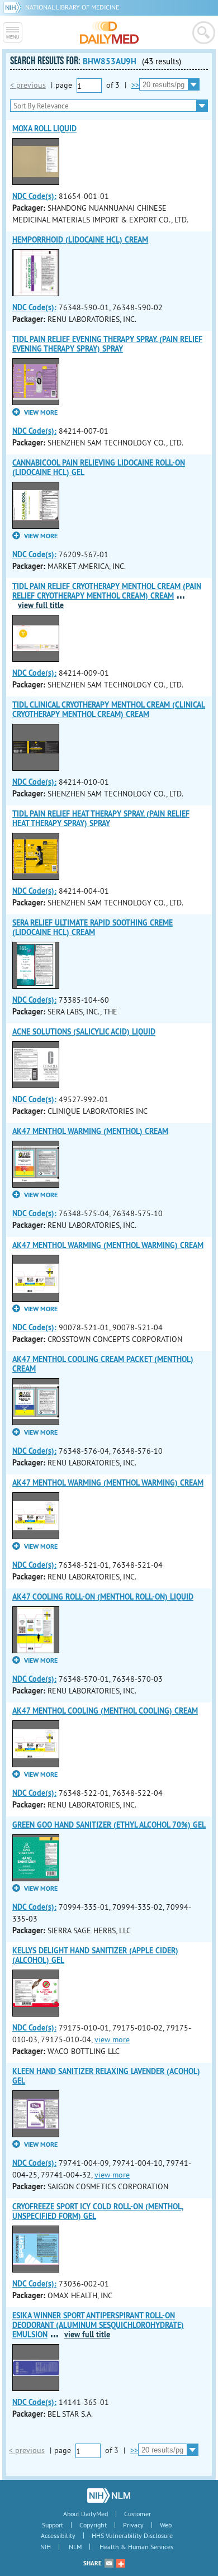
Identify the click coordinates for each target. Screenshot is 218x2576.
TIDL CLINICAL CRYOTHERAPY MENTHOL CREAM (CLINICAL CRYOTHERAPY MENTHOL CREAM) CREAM (109, 710)
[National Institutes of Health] (14, 7)
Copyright (93, 2525)
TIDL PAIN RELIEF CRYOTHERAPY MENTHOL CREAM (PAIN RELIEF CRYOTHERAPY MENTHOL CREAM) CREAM (107, 591)
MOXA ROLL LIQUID (44, 129)
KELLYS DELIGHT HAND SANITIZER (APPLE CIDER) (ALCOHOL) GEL (95, 1955)
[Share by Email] (109, 2563)
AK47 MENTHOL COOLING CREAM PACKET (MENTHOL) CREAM (103, 1364)
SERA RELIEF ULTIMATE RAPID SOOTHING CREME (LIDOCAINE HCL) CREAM (93, 928)
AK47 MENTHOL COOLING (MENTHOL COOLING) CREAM (105, 1711)
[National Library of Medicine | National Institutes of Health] (109, 2496)
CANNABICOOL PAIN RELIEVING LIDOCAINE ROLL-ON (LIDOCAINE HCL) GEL (99, 468)
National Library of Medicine (72, 7)
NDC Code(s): (34, 196)
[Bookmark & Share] (121, 2563)
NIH (46, 2547)
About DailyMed (86, 2514)
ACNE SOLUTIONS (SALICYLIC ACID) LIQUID (84, 1032)
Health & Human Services (136, 2547)
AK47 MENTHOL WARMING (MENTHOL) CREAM (90, 1131)
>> (135, 85)
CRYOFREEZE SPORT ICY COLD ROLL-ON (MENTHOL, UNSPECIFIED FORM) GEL (98, 2211)
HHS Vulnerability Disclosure (132, 2535)
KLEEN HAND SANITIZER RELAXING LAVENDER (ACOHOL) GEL (106, 2076)
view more (112, 2039)
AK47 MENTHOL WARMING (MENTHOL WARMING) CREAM (108, 1245)
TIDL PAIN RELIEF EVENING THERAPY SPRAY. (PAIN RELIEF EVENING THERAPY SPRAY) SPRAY (107, 344)
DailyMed (109, 32)
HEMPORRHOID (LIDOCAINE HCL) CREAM (80, 240)
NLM (75, 2547)
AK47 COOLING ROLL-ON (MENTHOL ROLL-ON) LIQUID (103, 1597)
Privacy (133, 2525)
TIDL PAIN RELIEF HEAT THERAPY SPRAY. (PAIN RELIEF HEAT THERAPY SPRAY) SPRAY (101, 819)
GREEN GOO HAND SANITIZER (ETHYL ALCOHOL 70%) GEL (109, 1825)
